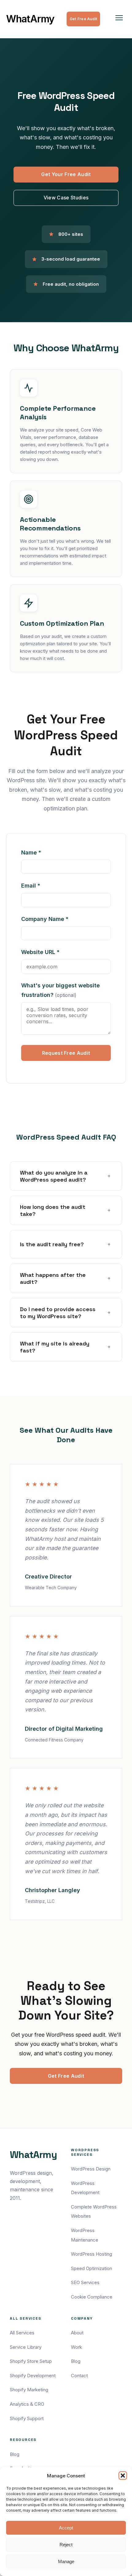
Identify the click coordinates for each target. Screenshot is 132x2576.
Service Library (26, 2347)
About (77, 2333)
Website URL (54, 952)
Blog (76, 2361)
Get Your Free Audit (66, 174)
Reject (66, 2545)
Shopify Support (27, 2418)
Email (44, 885)
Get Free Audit (83, 19)
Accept (66, 2528)
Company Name (58, 919)
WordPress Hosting (91, 2254)
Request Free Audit (66, 1053)
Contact (79, 2376)
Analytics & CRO (27, 2404)
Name (45, 852)
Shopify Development (33, 2376)
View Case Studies (66, 198)
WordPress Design (91, 2169)
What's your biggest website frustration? (60, 990)
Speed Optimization (91, 2268)
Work (76, 2347)
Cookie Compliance (92, 2297)
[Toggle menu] (119, 19)
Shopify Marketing (29, 2390)
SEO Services (85, 2282)
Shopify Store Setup (31, 2361)
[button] (123, 2476)
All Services (22, 2333)
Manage (66, 2561)
